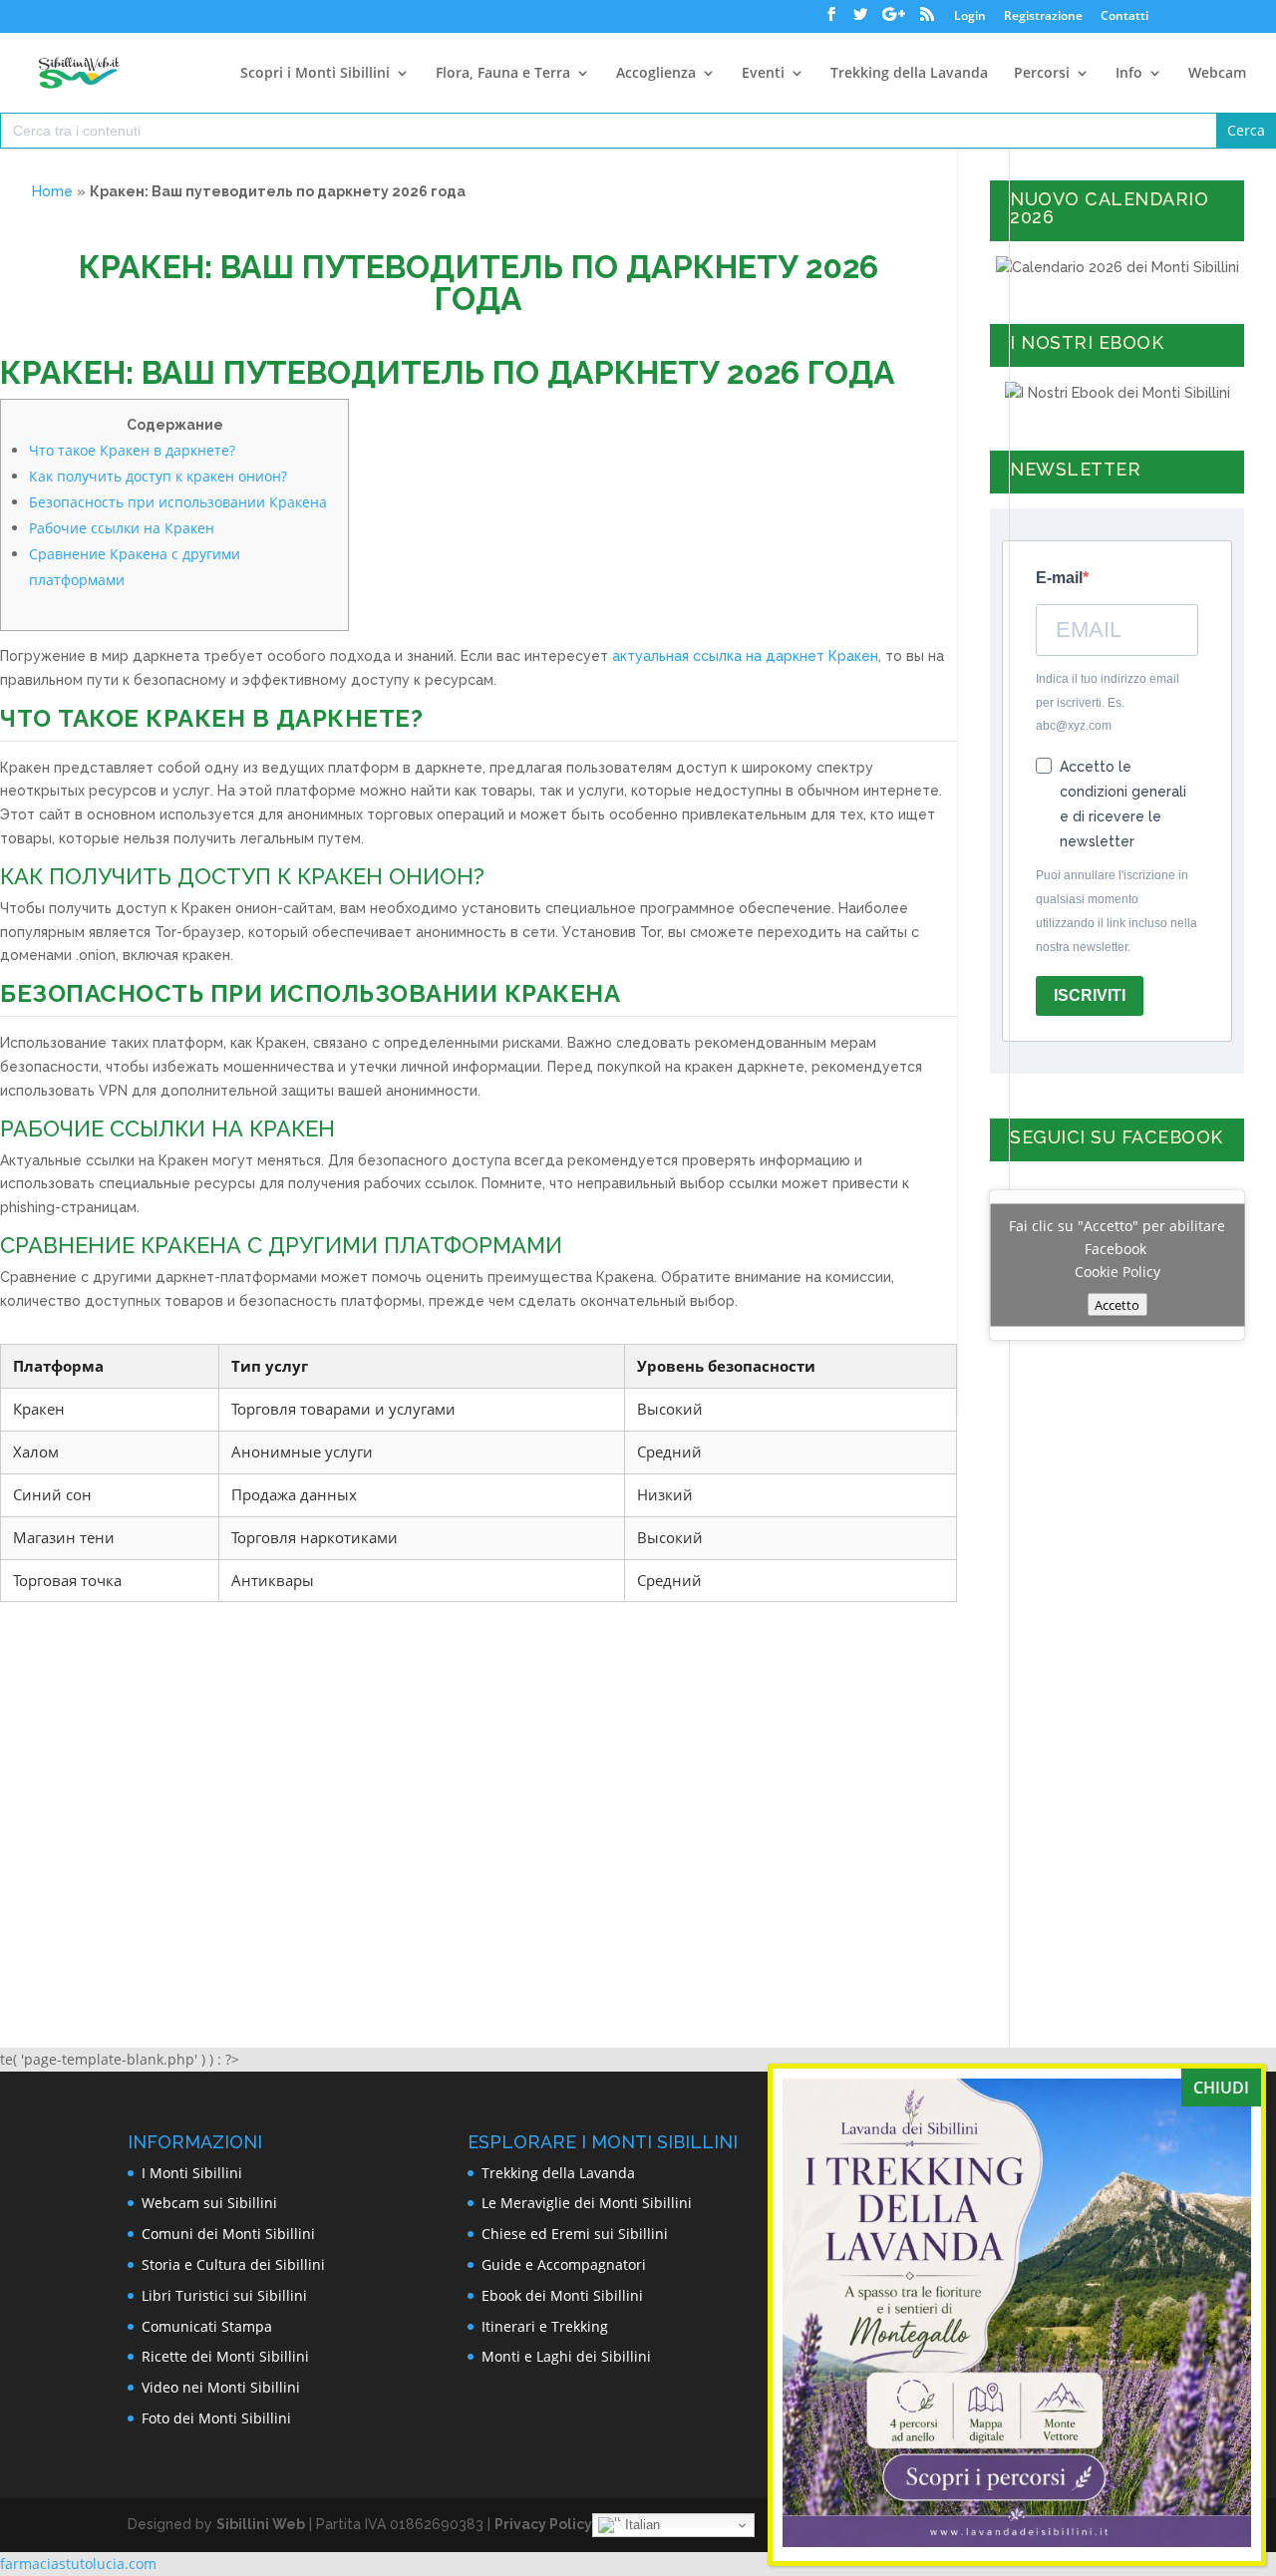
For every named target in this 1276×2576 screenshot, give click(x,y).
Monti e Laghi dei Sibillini (566, 2356)
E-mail (1059, 578)
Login (970, 17)
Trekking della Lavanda (909, 74)
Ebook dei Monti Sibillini (562, 2295)
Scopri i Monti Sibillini (315, 74)
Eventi (763, 74)
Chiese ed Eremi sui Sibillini (575, 2234)
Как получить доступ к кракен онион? (158, 476)
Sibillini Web (261, 2524)
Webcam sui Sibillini (209, 2203)
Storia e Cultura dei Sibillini (233, 2264)
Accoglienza (656, 74)
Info (1129, 74)
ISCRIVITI (1090, 995)
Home (52, 191)
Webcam (1217, 74)
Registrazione (1043, 17)
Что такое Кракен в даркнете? (132, 450)
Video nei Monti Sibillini (221, 2387)
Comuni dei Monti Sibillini (228, 2234)
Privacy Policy (543, 2524)
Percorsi (1042, 74)
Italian (640, 2525)
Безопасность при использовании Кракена (178, 502)
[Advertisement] (478, 1776)
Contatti (1124, 17)
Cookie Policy (1117, 1271)
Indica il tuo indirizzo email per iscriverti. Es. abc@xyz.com (1108, 703)
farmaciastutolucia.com (78, 2564)
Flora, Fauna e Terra (503, 74)
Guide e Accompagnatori (564, 2264)
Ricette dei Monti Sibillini (225, 2356)
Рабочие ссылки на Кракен (122, 528)
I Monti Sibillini (192, 2173)
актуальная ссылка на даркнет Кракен (745, 656)
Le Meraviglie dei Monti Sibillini (587, 2203)
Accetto (1117, 1304)
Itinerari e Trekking (545, 2326)
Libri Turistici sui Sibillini (224, 2295)
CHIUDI (1221, 2088)
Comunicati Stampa (207, 2326)
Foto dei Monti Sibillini (216, 2418)
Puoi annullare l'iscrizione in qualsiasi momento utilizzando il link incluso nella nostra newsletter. (1116, 911)
